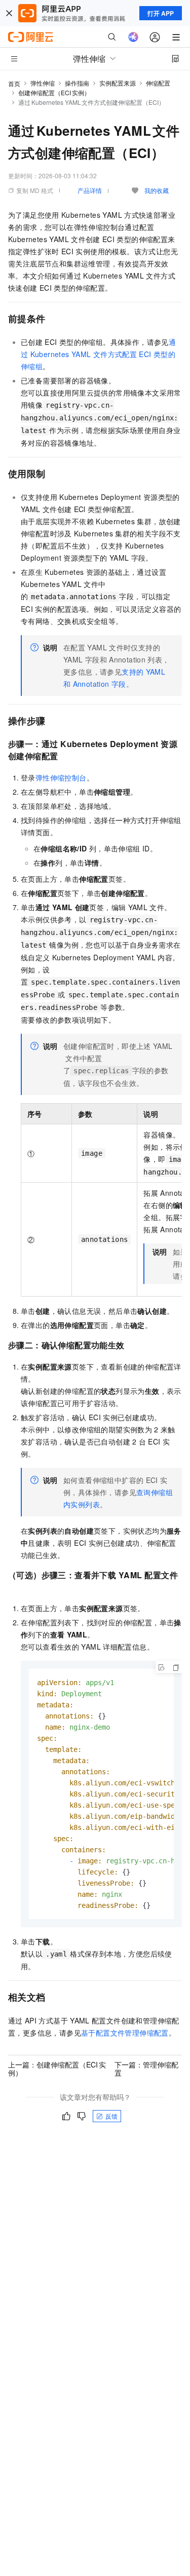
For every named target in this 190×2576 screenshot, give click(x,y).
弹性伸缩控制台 (61, 777)
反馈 (111, 2116)
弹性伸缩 (43, 83)
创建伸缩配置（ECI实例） (54, 92)
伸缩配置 (158, 83)
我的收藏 (157, 190)
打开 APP (161, 13)
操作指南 (77, 83)
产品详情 (90, 190)
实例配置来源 (118, 83)
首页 (14, 83)
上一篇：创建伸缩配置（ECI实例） (57, 2068)
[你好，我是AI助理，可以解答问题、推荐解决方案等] (133, 37)
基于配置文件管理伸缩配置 (125, 2033)
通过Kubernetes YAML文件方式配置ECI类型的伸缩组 (98, 354)
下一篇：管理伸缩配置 (146, 2068)
